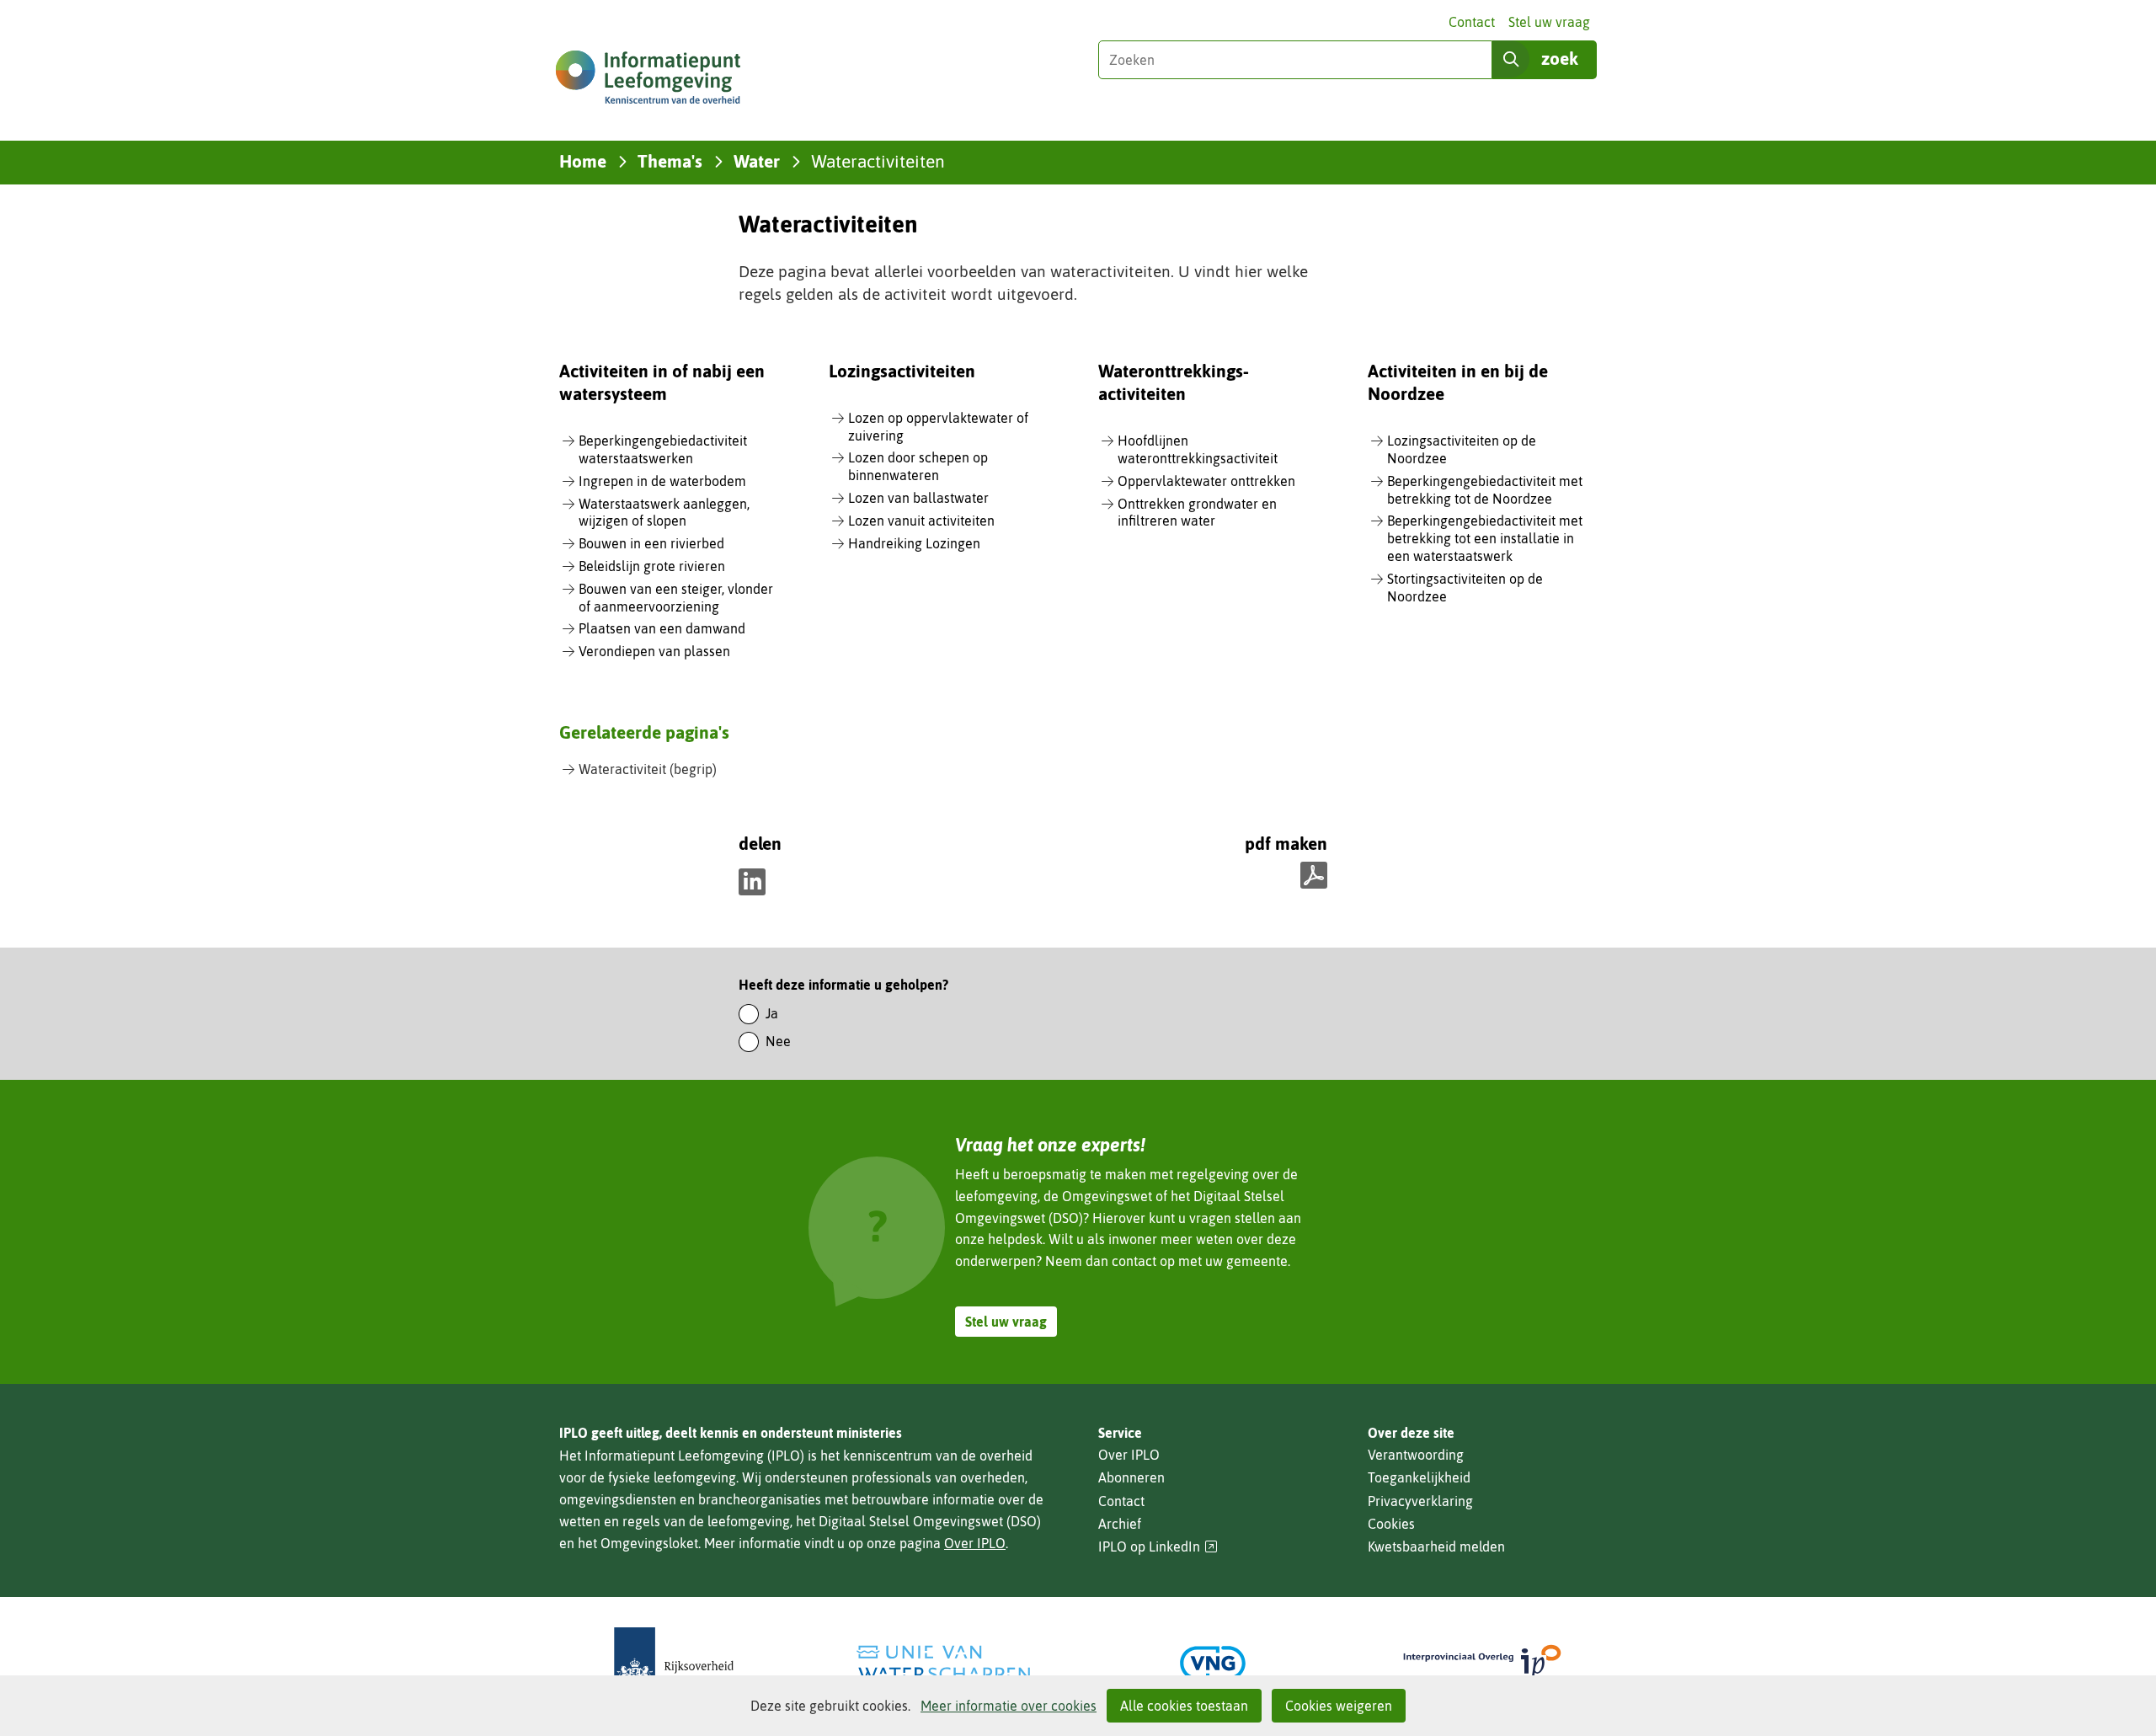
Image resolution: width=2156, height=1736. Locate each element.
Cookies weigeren (1339, 1706)
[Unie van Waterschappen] (943, 1663)
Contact (1472, 22)
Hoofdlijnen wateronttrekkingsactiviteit (1198, 449)
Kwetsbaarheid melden (1436, 1546)
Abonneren (1131, 1477)
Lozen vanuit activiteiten (921, 521)
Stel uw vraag (1549, 22)
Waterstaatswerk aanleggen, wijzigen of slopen (664, 513)
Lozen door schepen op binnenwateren (918, 466)
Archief (1120, 1524)
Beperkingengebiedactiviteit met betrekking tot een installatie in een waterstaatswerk (1485, 538)
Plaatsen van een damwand (662, 628)
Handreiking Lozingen (914, 543)
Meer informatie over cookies (1009, 1706)
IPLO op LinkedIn (1158, 1547)
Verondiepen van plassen (654, 651)
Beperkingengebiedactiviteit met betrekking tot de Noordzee (1485, 490)
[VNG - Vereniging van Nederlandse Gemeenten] (1213, 1663)
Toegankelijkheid (1419, 1477)
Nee (778, 1041)
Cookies (1391, 1524)
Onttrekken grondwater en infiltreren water (1197, 513)
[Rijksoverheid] (674, 1663)
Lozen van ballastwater (918, 498)
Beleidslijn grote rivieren (652, 566)
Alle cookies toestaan (1184, 1706)
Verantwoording (1416, 1455)
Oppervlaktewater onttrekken (1206, 481)
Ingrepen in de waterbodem (662, 481)
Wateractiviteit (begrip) (648, 769)
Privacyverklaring (1420, 1501)
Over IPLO (975, 1543)
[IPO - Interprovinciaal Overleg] (1482, 1663)
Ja (772, 1013)
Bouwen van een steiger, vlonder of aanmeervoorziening (676, 598)
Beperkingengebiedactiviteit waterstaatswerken (663, 449)
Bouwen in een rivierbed (651, 543)
